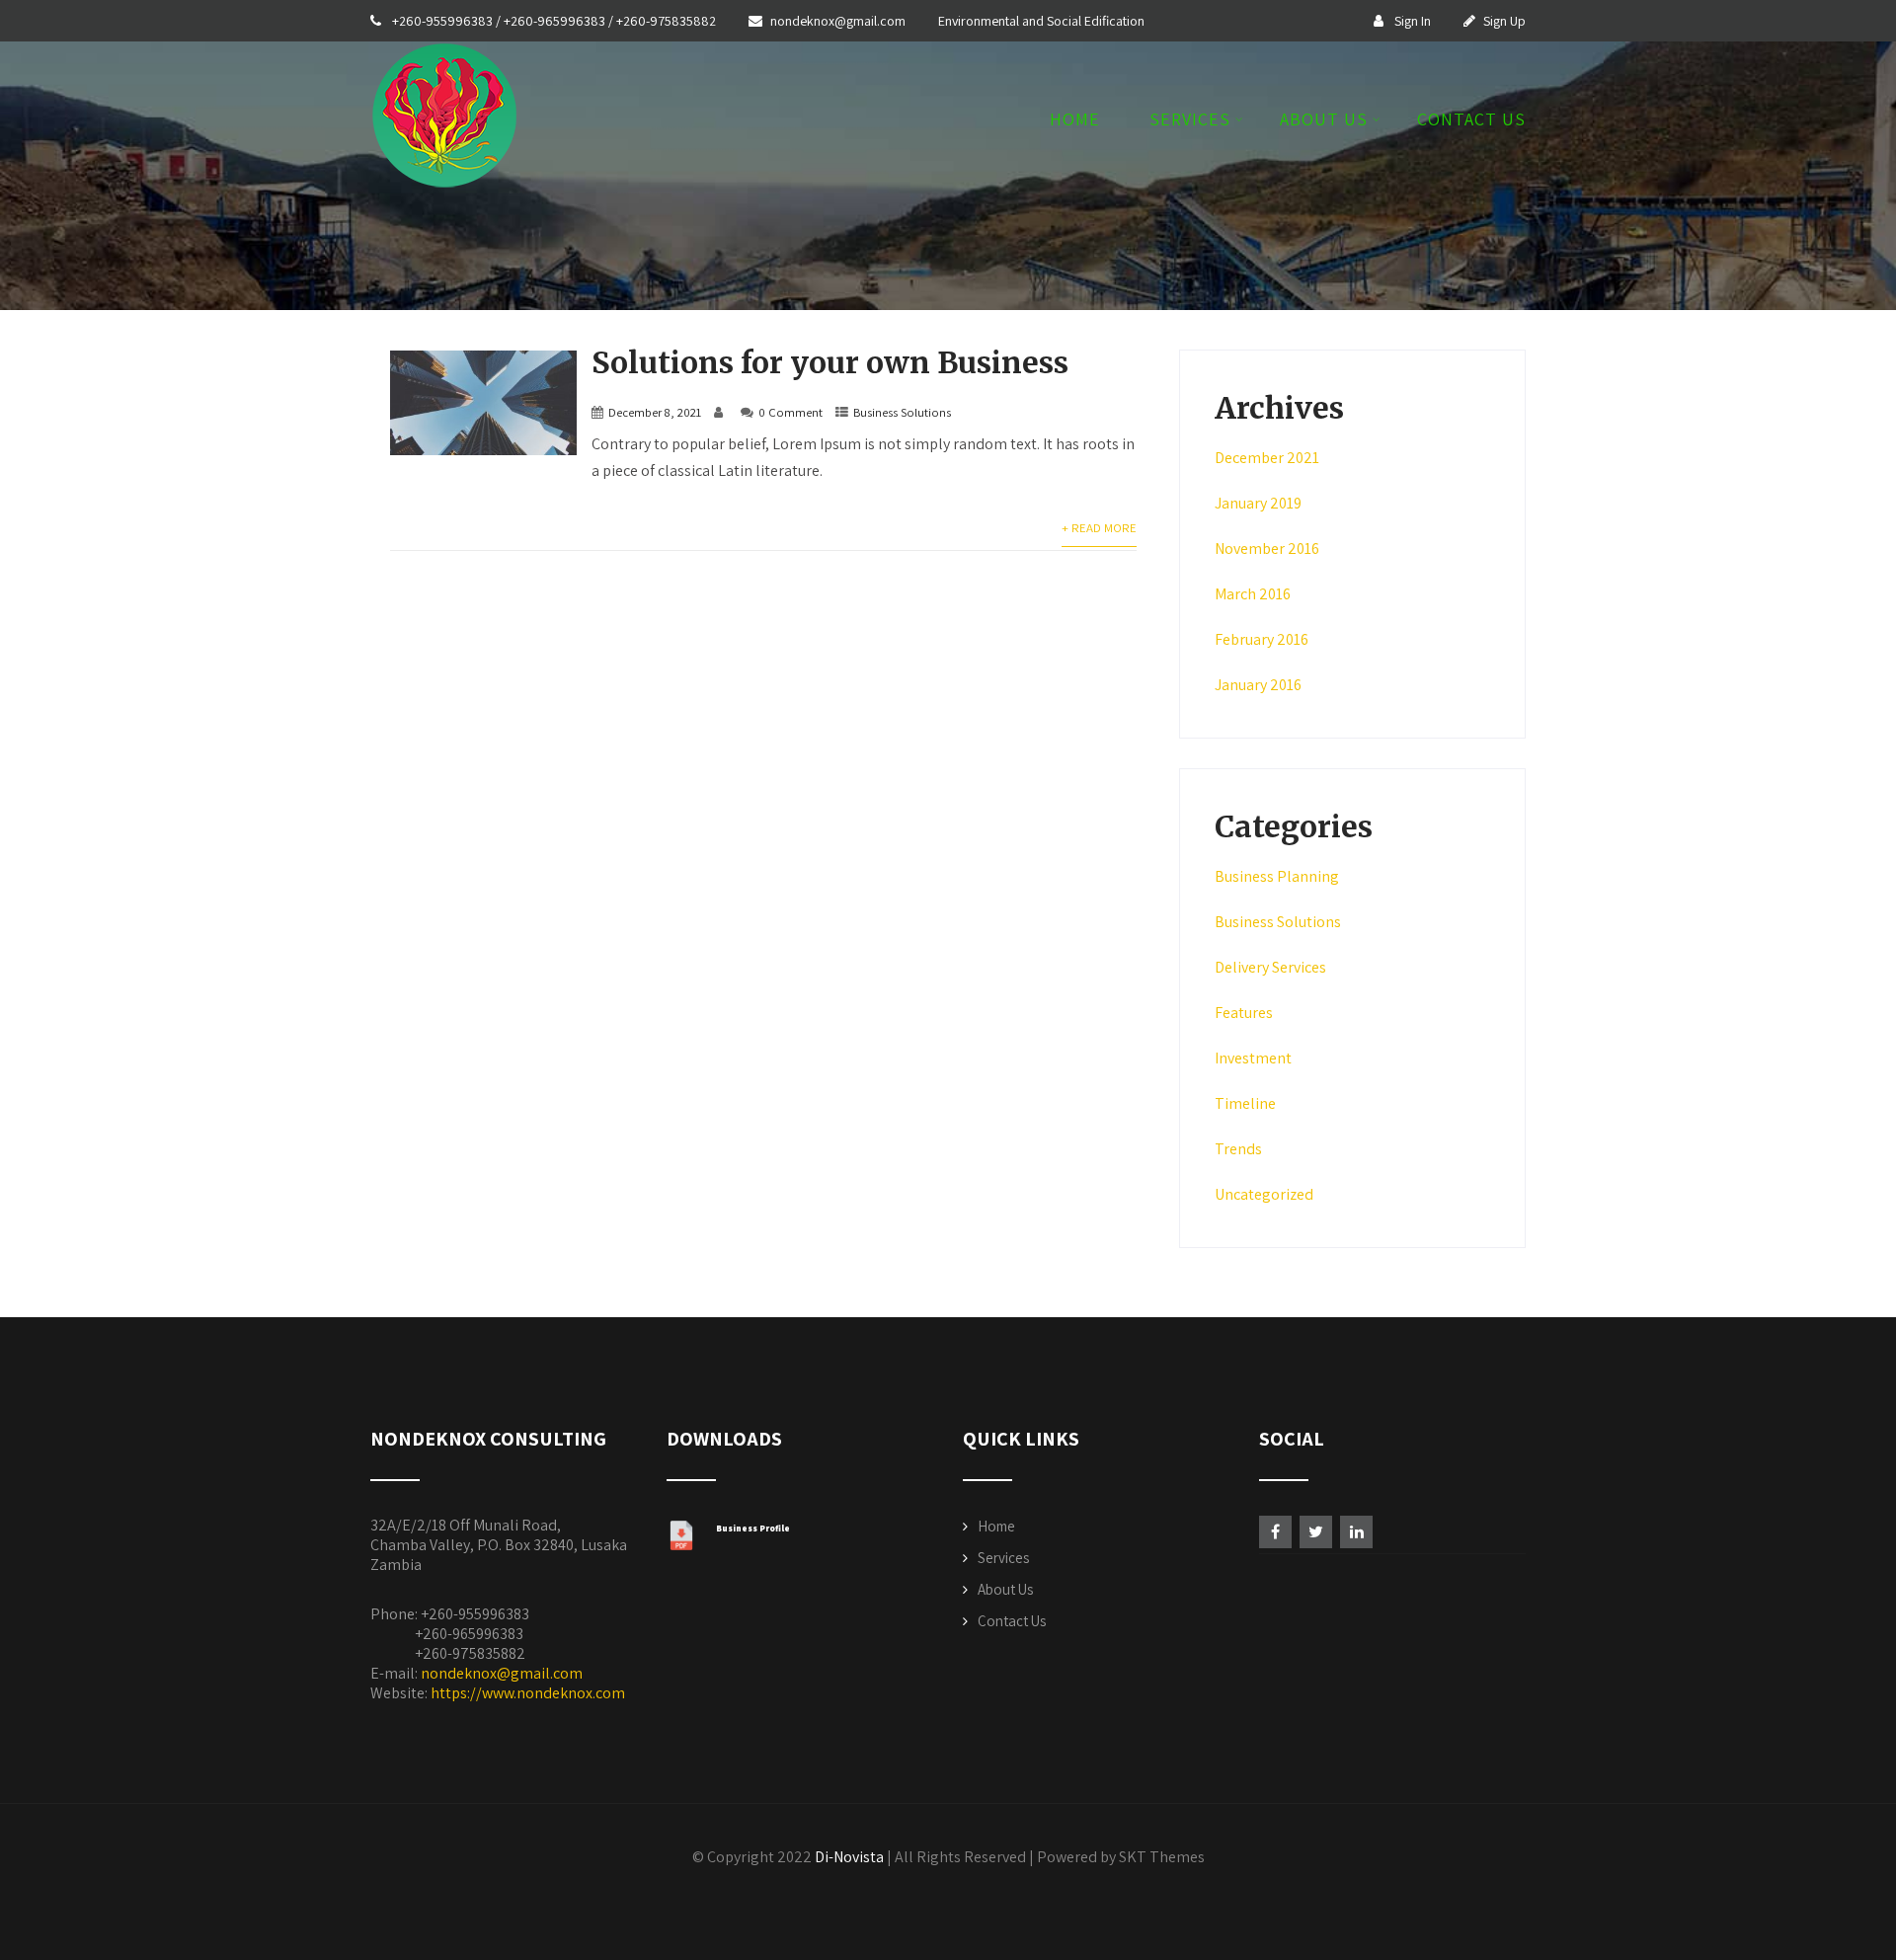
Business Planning (1277, 876)
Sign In (1411, 21)
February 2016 (1262, 639)
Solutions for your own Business (830, 362)
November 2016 (1267, 549)
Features (1244, 1013)
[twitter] (1316, 1532)
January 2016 (1258, 685)
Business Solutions (902, 412)
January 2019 (1258, 503)
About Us (1324, 120)
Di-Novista (849, 1857)
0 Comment (790, 412)
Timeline (1245, 1103)
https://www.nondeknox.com (528, 1693)
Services (1190, 120)
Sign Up (1504, 21)
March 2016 (1253, 594)
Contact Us (1471, 120)
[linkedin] (1356, 1532)
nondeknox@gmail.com (839, 21)
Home (1075, 120)
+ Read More (1099, 528)
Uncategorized (1264, 1194)
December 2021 (1267, 458)
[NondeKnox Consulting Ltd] (444, 194)
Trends (1238, 1149)
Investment (1253, 1058)
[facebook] (1275, 1532)
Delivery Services (1270, 967)
